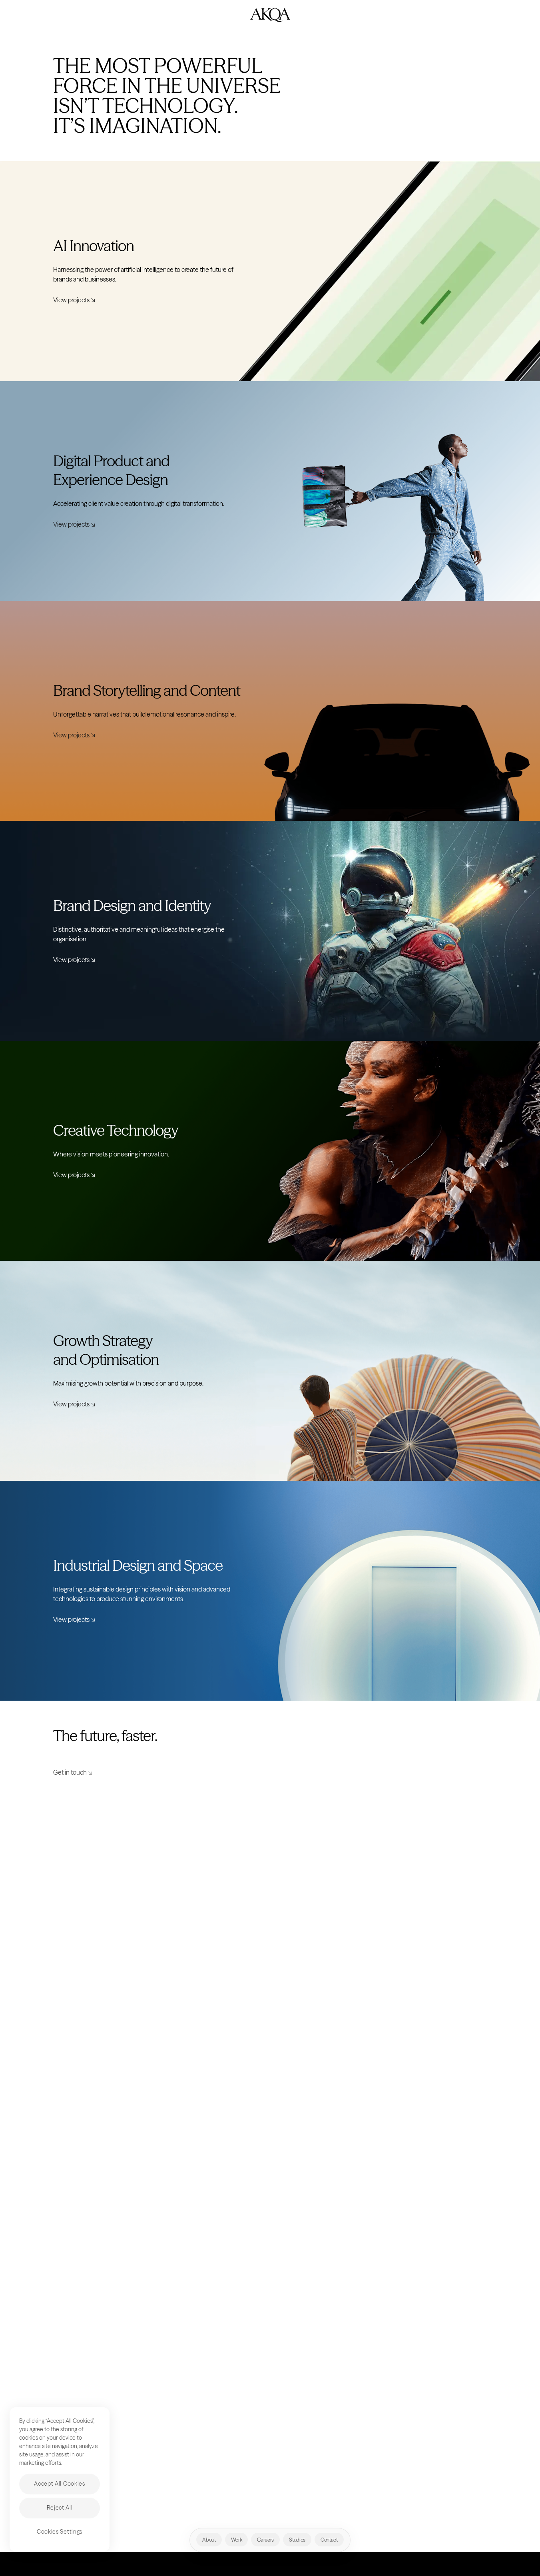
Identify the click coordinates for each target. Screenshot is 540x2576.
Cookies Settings (60, 2532)
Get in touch (70, 1772)
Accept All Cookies (60, 2484)
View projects (71, 300)
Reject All (60, 2508)
